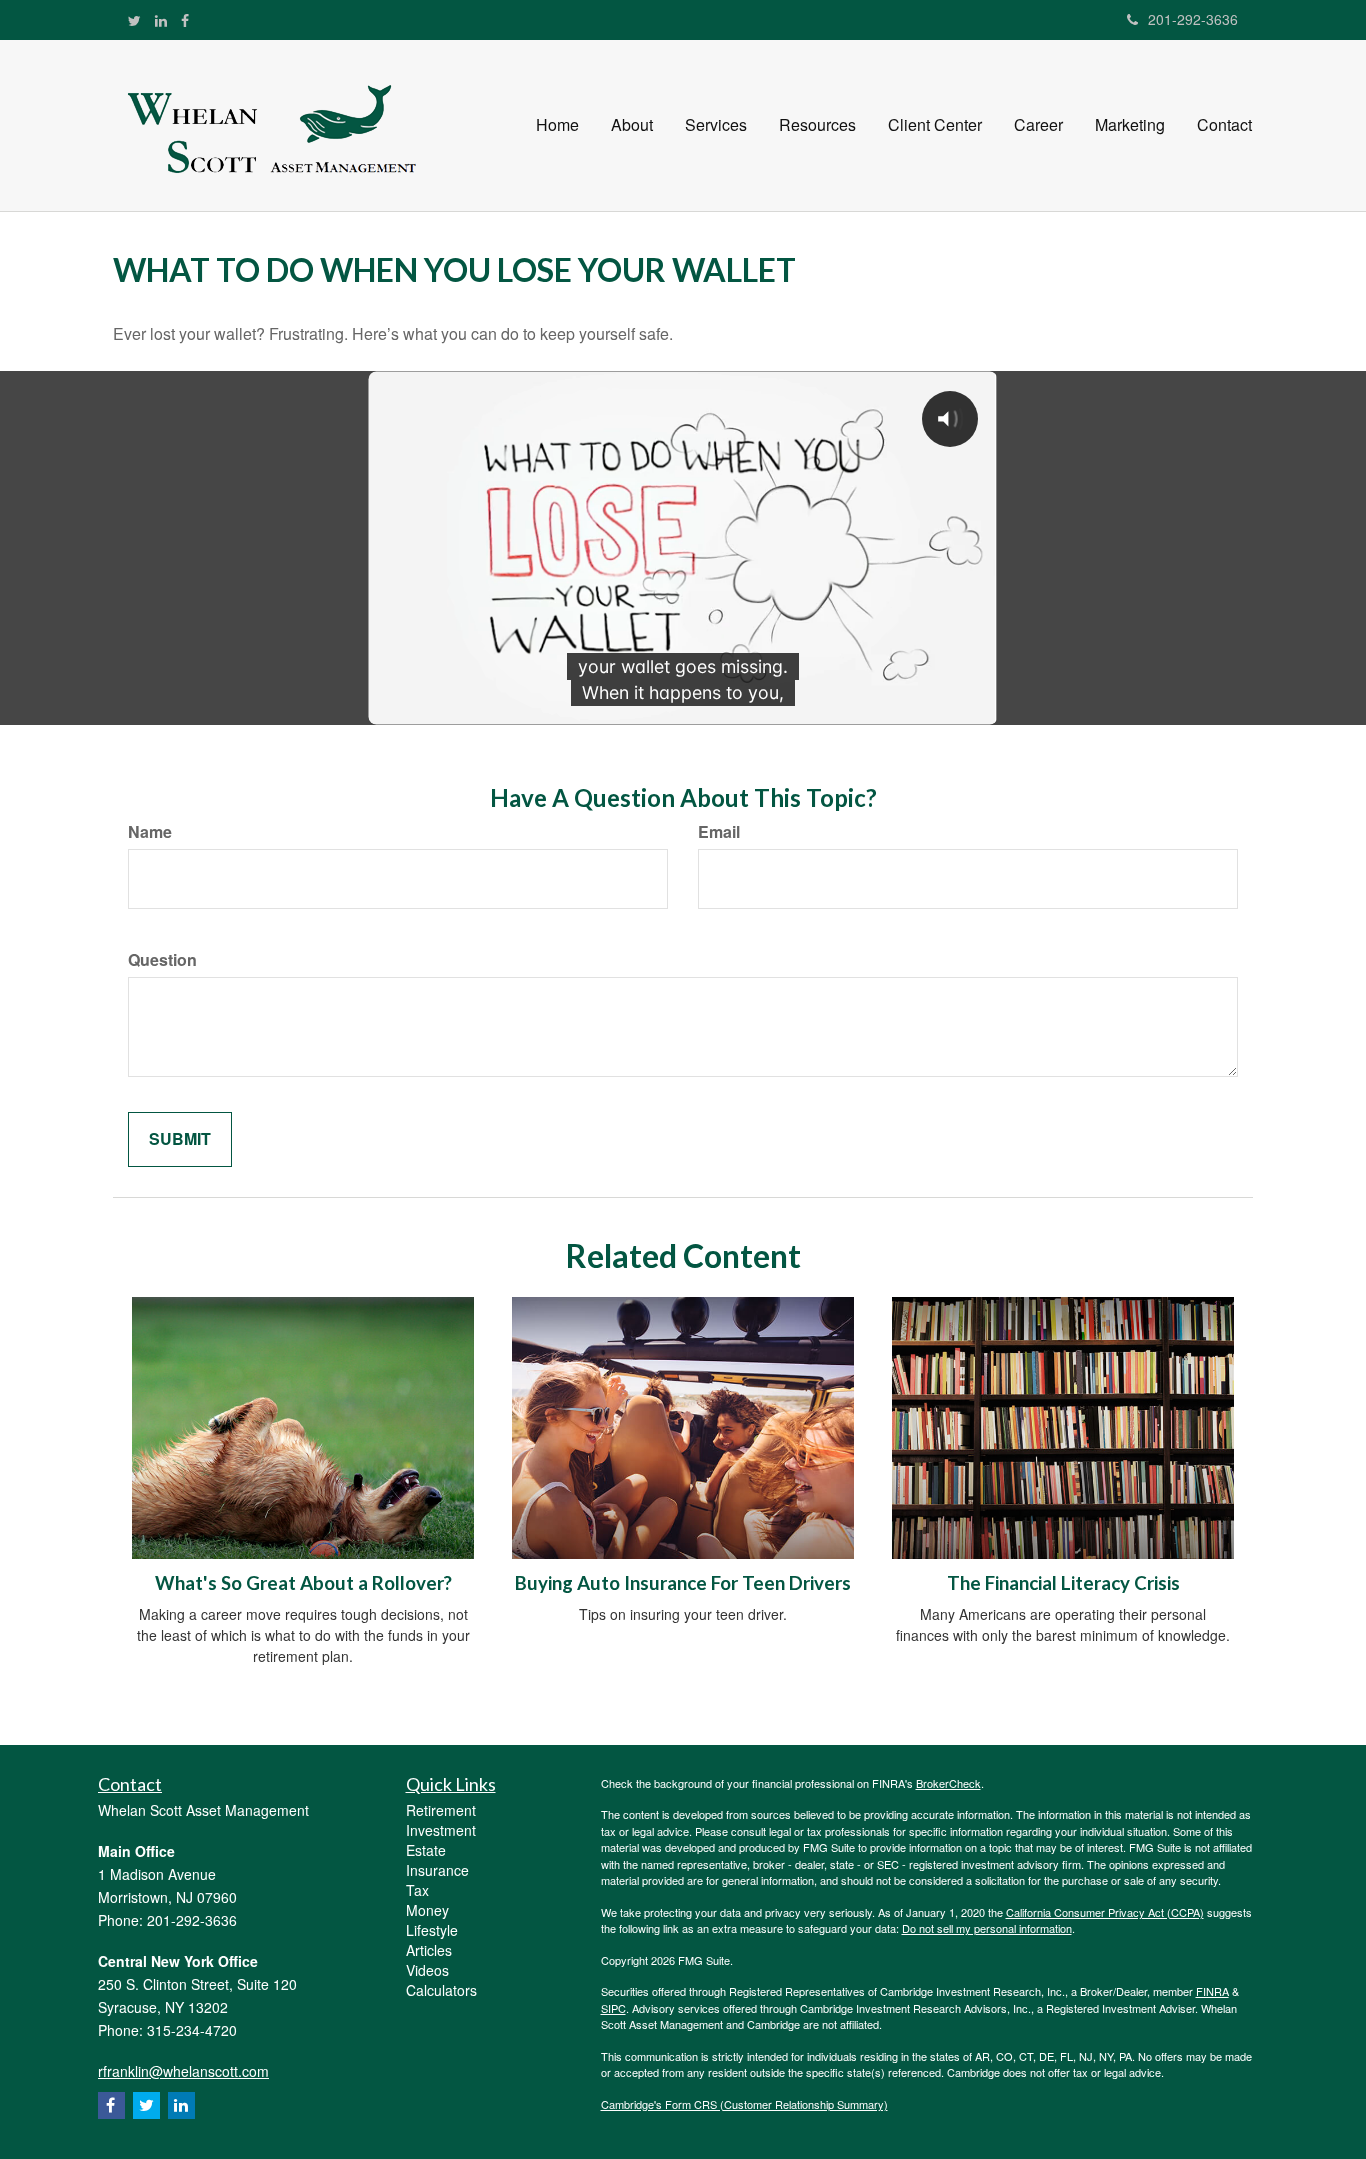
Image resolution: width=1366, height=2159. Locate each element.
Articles (429, 1950)
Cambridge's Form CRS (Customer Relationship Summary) (744, 2104)
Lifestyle (432, 1930)
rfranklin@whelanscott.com (183, 2071)
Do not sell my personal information (987, 1928)
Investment (441, 1830)
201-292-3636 (1193, 19)
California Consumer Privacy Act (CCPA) (1105, 1912)
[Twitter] (134, 20)
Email (719, 832)
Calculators (441, 1990)
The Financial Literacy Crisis (1063, 1583)
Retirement (441, 1810)
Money (427, 1910)
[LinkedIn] (161, 20)
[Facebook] (185, 20)
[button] (632, 125)
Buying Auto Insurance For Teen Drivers (683, 1583)
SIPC (613, 2008)
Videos (427, 1970)
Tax (417, 1890)
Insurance (437, 1870)
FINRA (1212, 1991)
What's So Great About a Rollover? (303, 1583)
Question (162, 960)
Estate (426, 1850)
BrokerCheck (948, 1783)
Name (150, 832)
